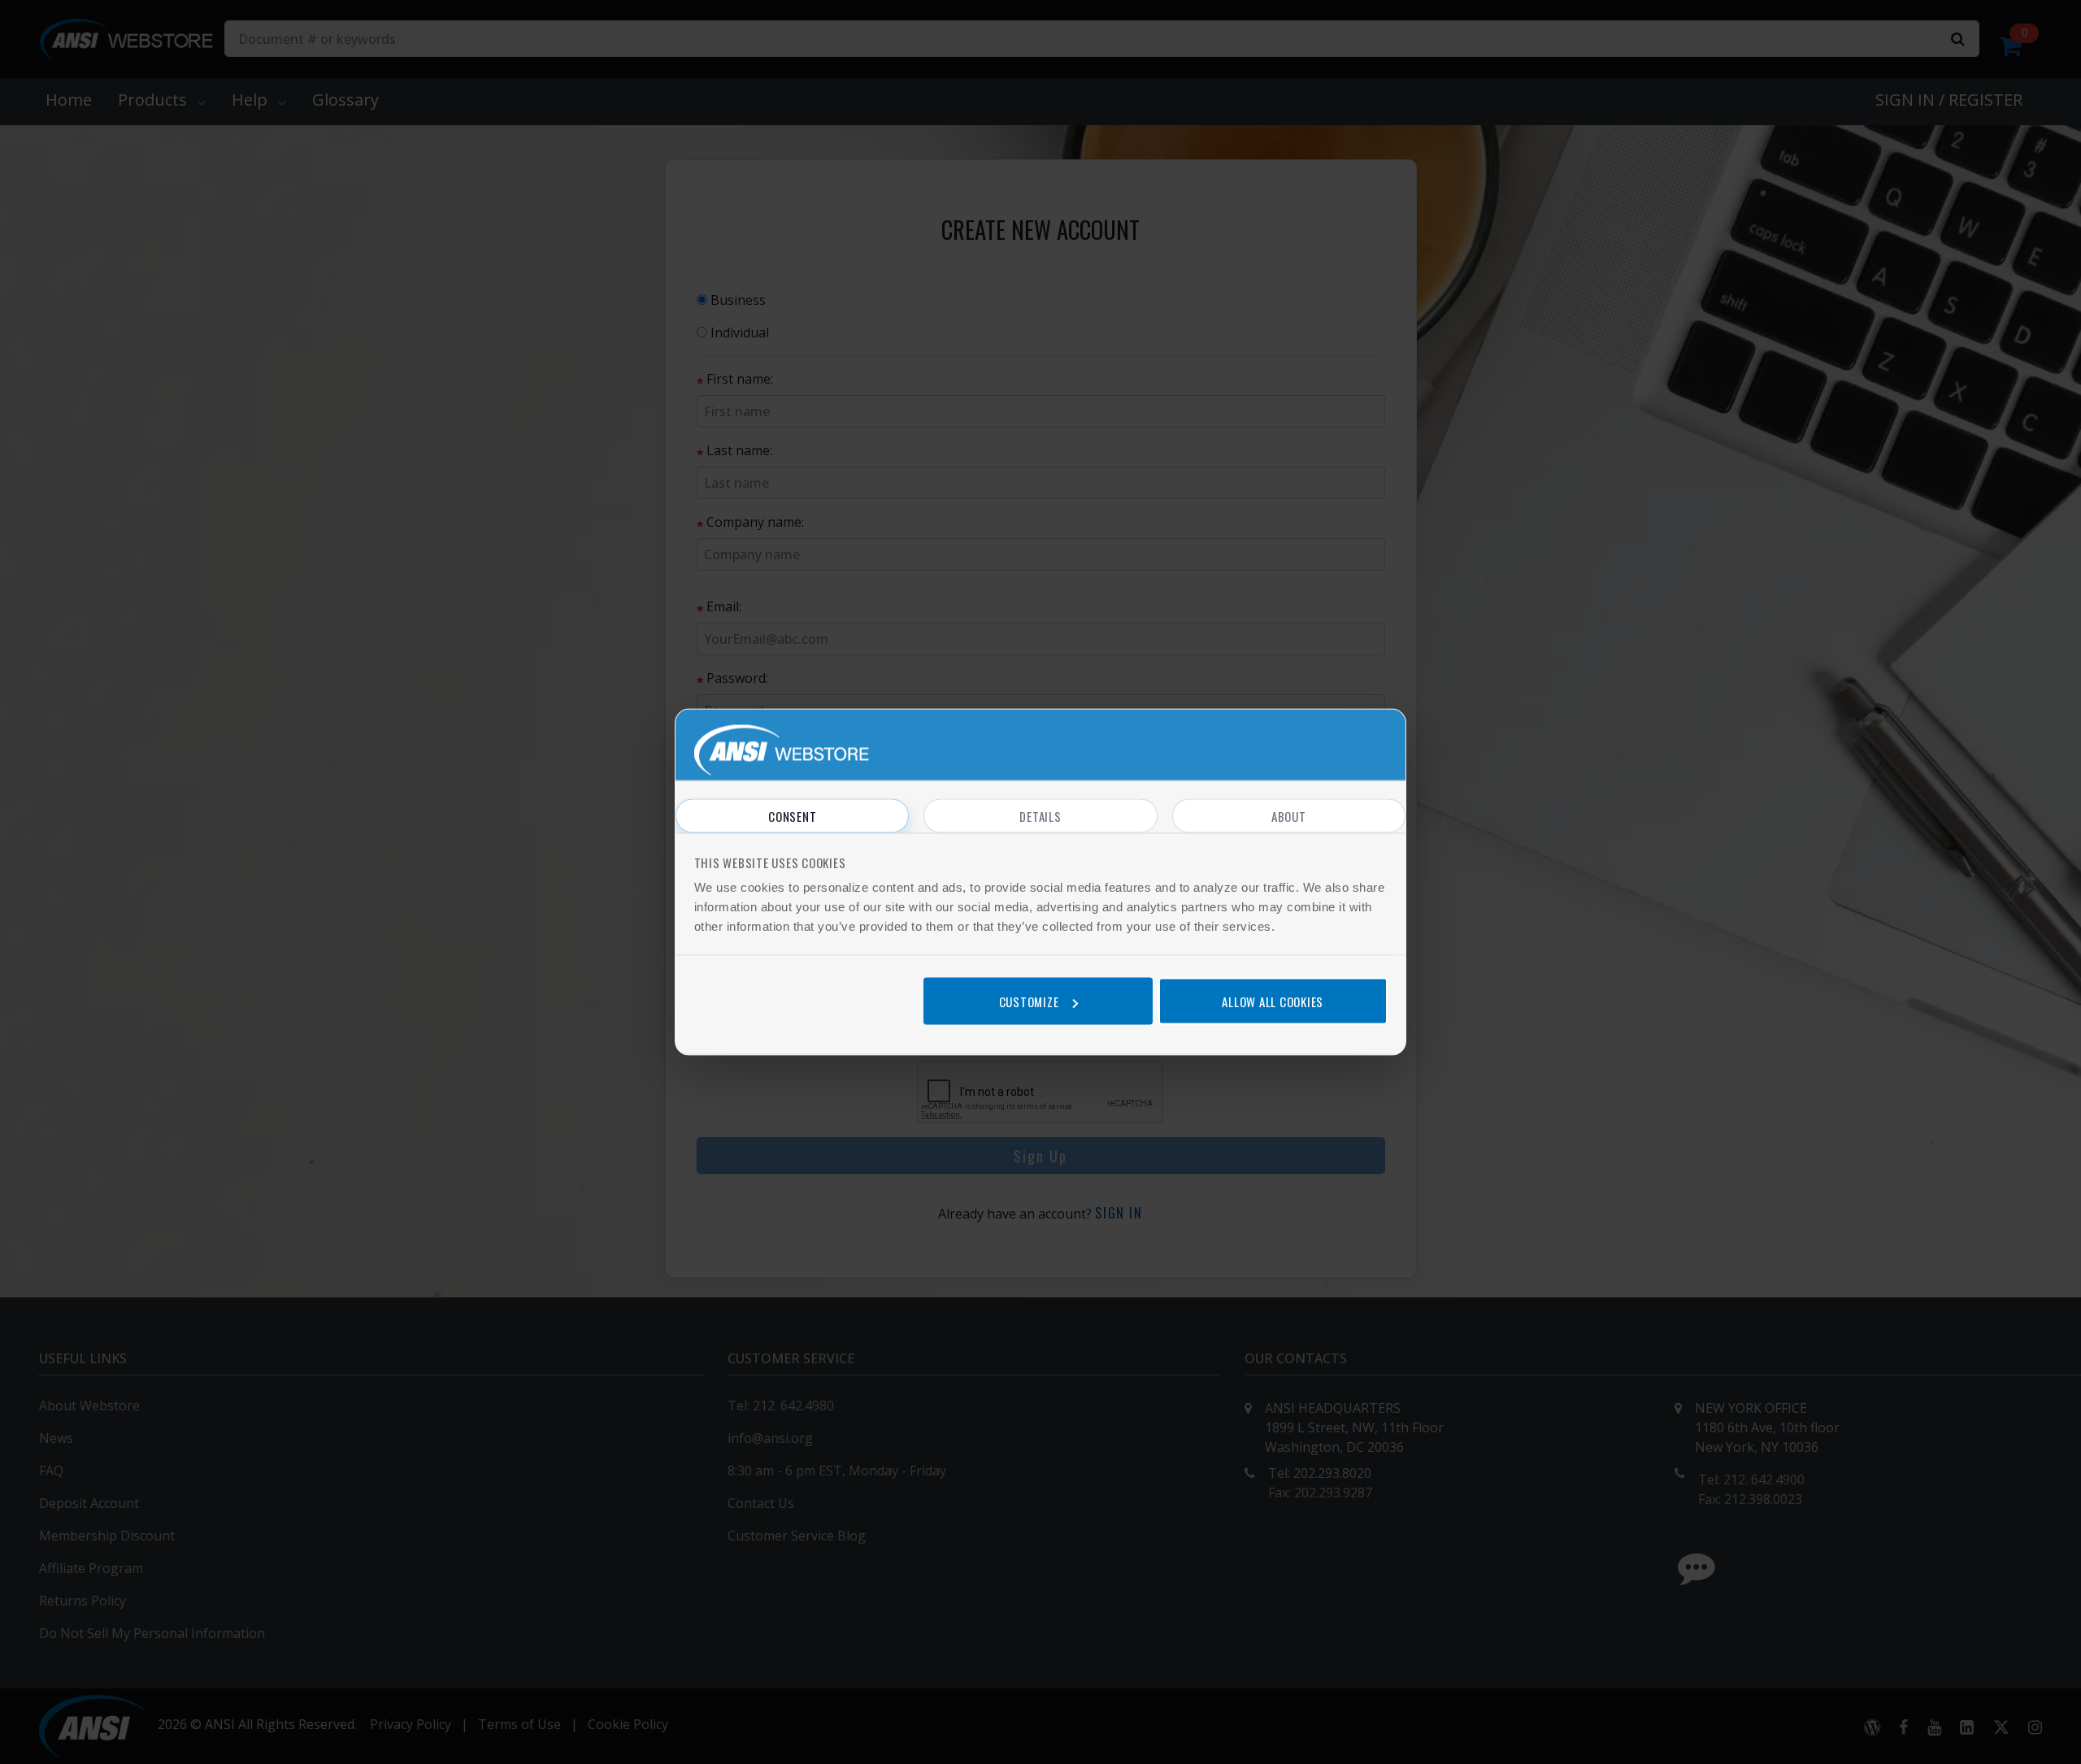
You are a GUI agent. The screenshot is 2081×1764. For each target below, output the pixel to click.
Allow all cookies (1273, 1001)
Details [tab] (1040, 816)
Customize (1029, 1001)
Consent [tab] (792, 816)
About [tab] (1289, 816)
